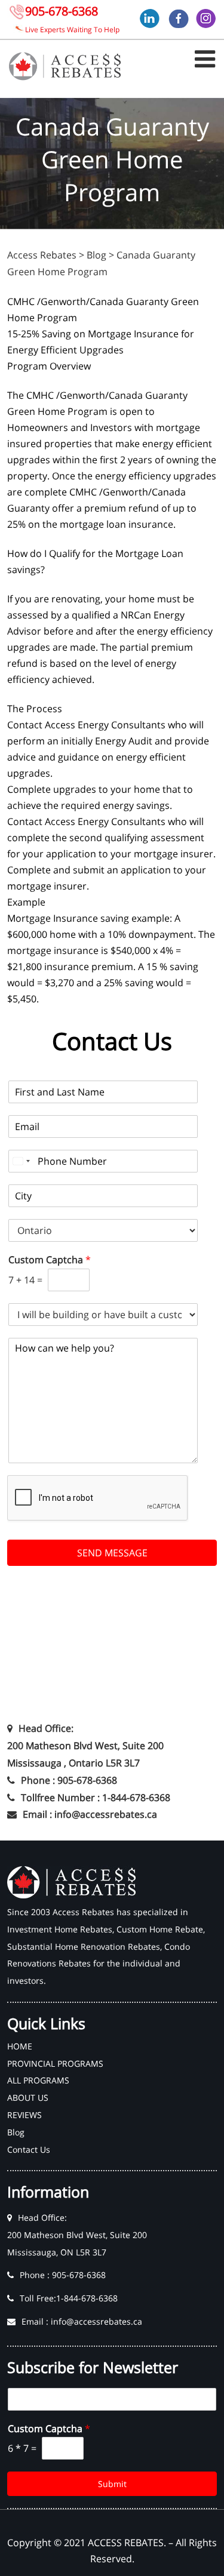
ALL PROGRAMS (38, 2080)
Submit (112, 2484)
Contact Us (29, 2149)
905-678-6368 (62, 11)
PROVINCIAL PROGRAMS (55, 2063)
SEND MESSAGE (112, 1553)
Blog (16, 2132)
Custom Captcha (50, 1260)
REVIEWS (24, 2115)
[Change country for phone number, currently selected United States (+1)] (21, 1161)
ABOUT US (28, 2098)
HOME (20, 2046)
